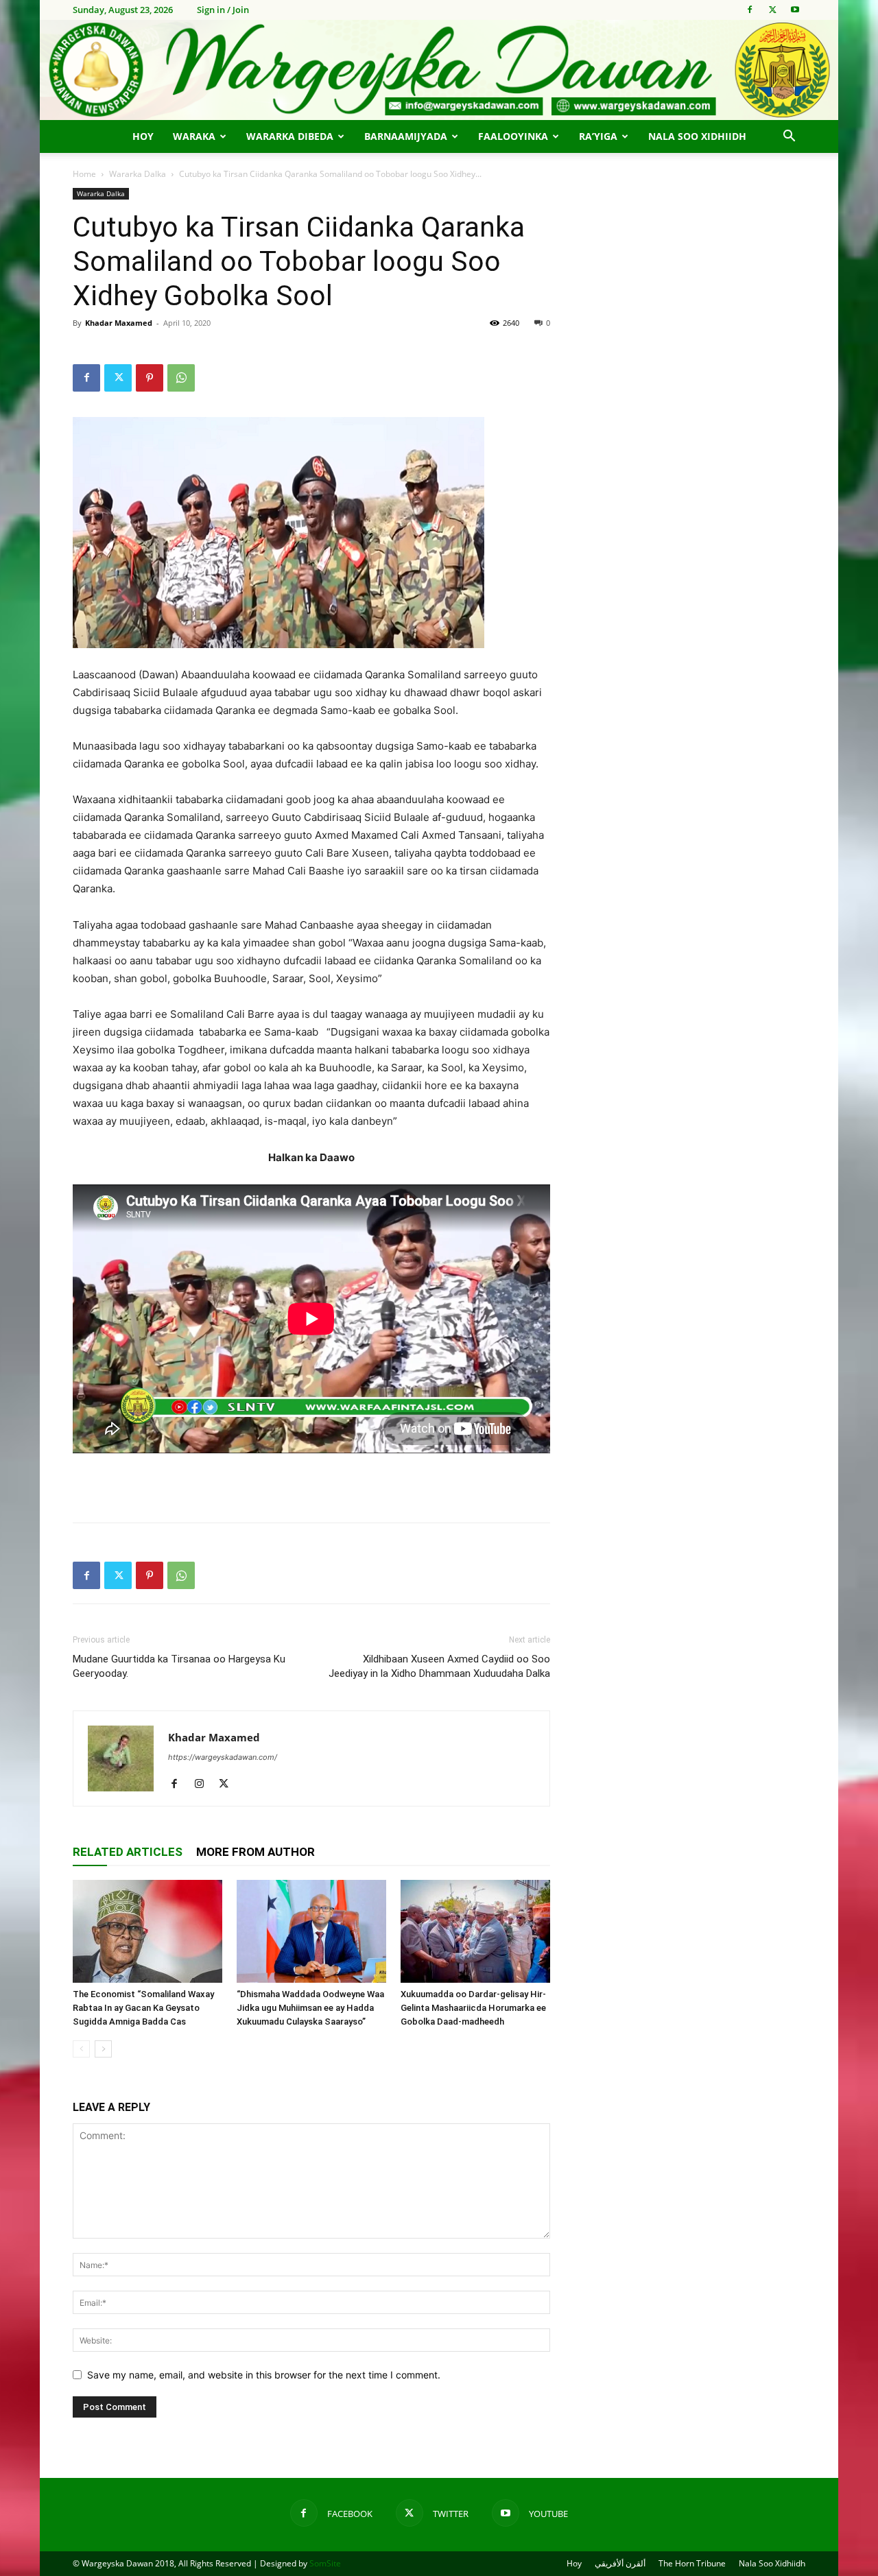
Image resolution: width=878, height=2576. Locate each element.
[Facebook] (750, 10)
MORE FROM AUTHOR (256, 1852)
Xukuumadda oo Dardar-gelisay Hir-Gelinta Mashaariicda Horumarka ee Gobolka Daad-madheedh (473, 2008)
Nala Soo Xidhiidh (697, 136)
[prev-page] (81, 2049)
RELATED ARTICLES (128, 1852)
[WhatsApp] (181, 378)
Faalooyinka (513, 136)
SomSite (325, 2563)
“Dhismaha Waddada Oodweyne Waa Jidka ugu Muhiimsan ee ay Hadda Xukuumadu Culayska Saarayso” (310, 2008)
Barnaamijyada (406, 136)
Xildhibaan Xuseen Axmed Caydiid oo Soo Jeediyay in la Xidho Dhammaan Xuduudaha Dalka (439, 1666)
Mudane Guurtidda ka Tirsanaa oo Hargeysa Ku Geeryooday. (179, 1666)
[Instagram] (204, 1785)
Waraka (194, 136)
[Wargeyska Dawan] (439, 70)
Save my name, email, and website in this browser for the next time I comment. (264, 2375)
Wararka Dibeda (290, 136)
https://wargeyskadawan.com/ (223, 1757)
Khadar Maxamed (119, 323)
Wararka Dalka (138, 174)
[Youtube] (795, 10)
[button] (789, 138)
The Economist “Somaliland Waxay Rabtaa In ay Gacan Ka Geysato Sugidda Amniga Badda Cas (143, 2008)
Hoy (143, 136)
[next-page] (103, 2049)
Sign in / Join (223, 10)
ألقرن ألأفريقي (620, 2563)
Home (84, 174)
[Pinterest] (150, 378)
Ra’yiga (598, 136)
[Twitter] (772, 10)
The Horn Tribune (692, 2563)
